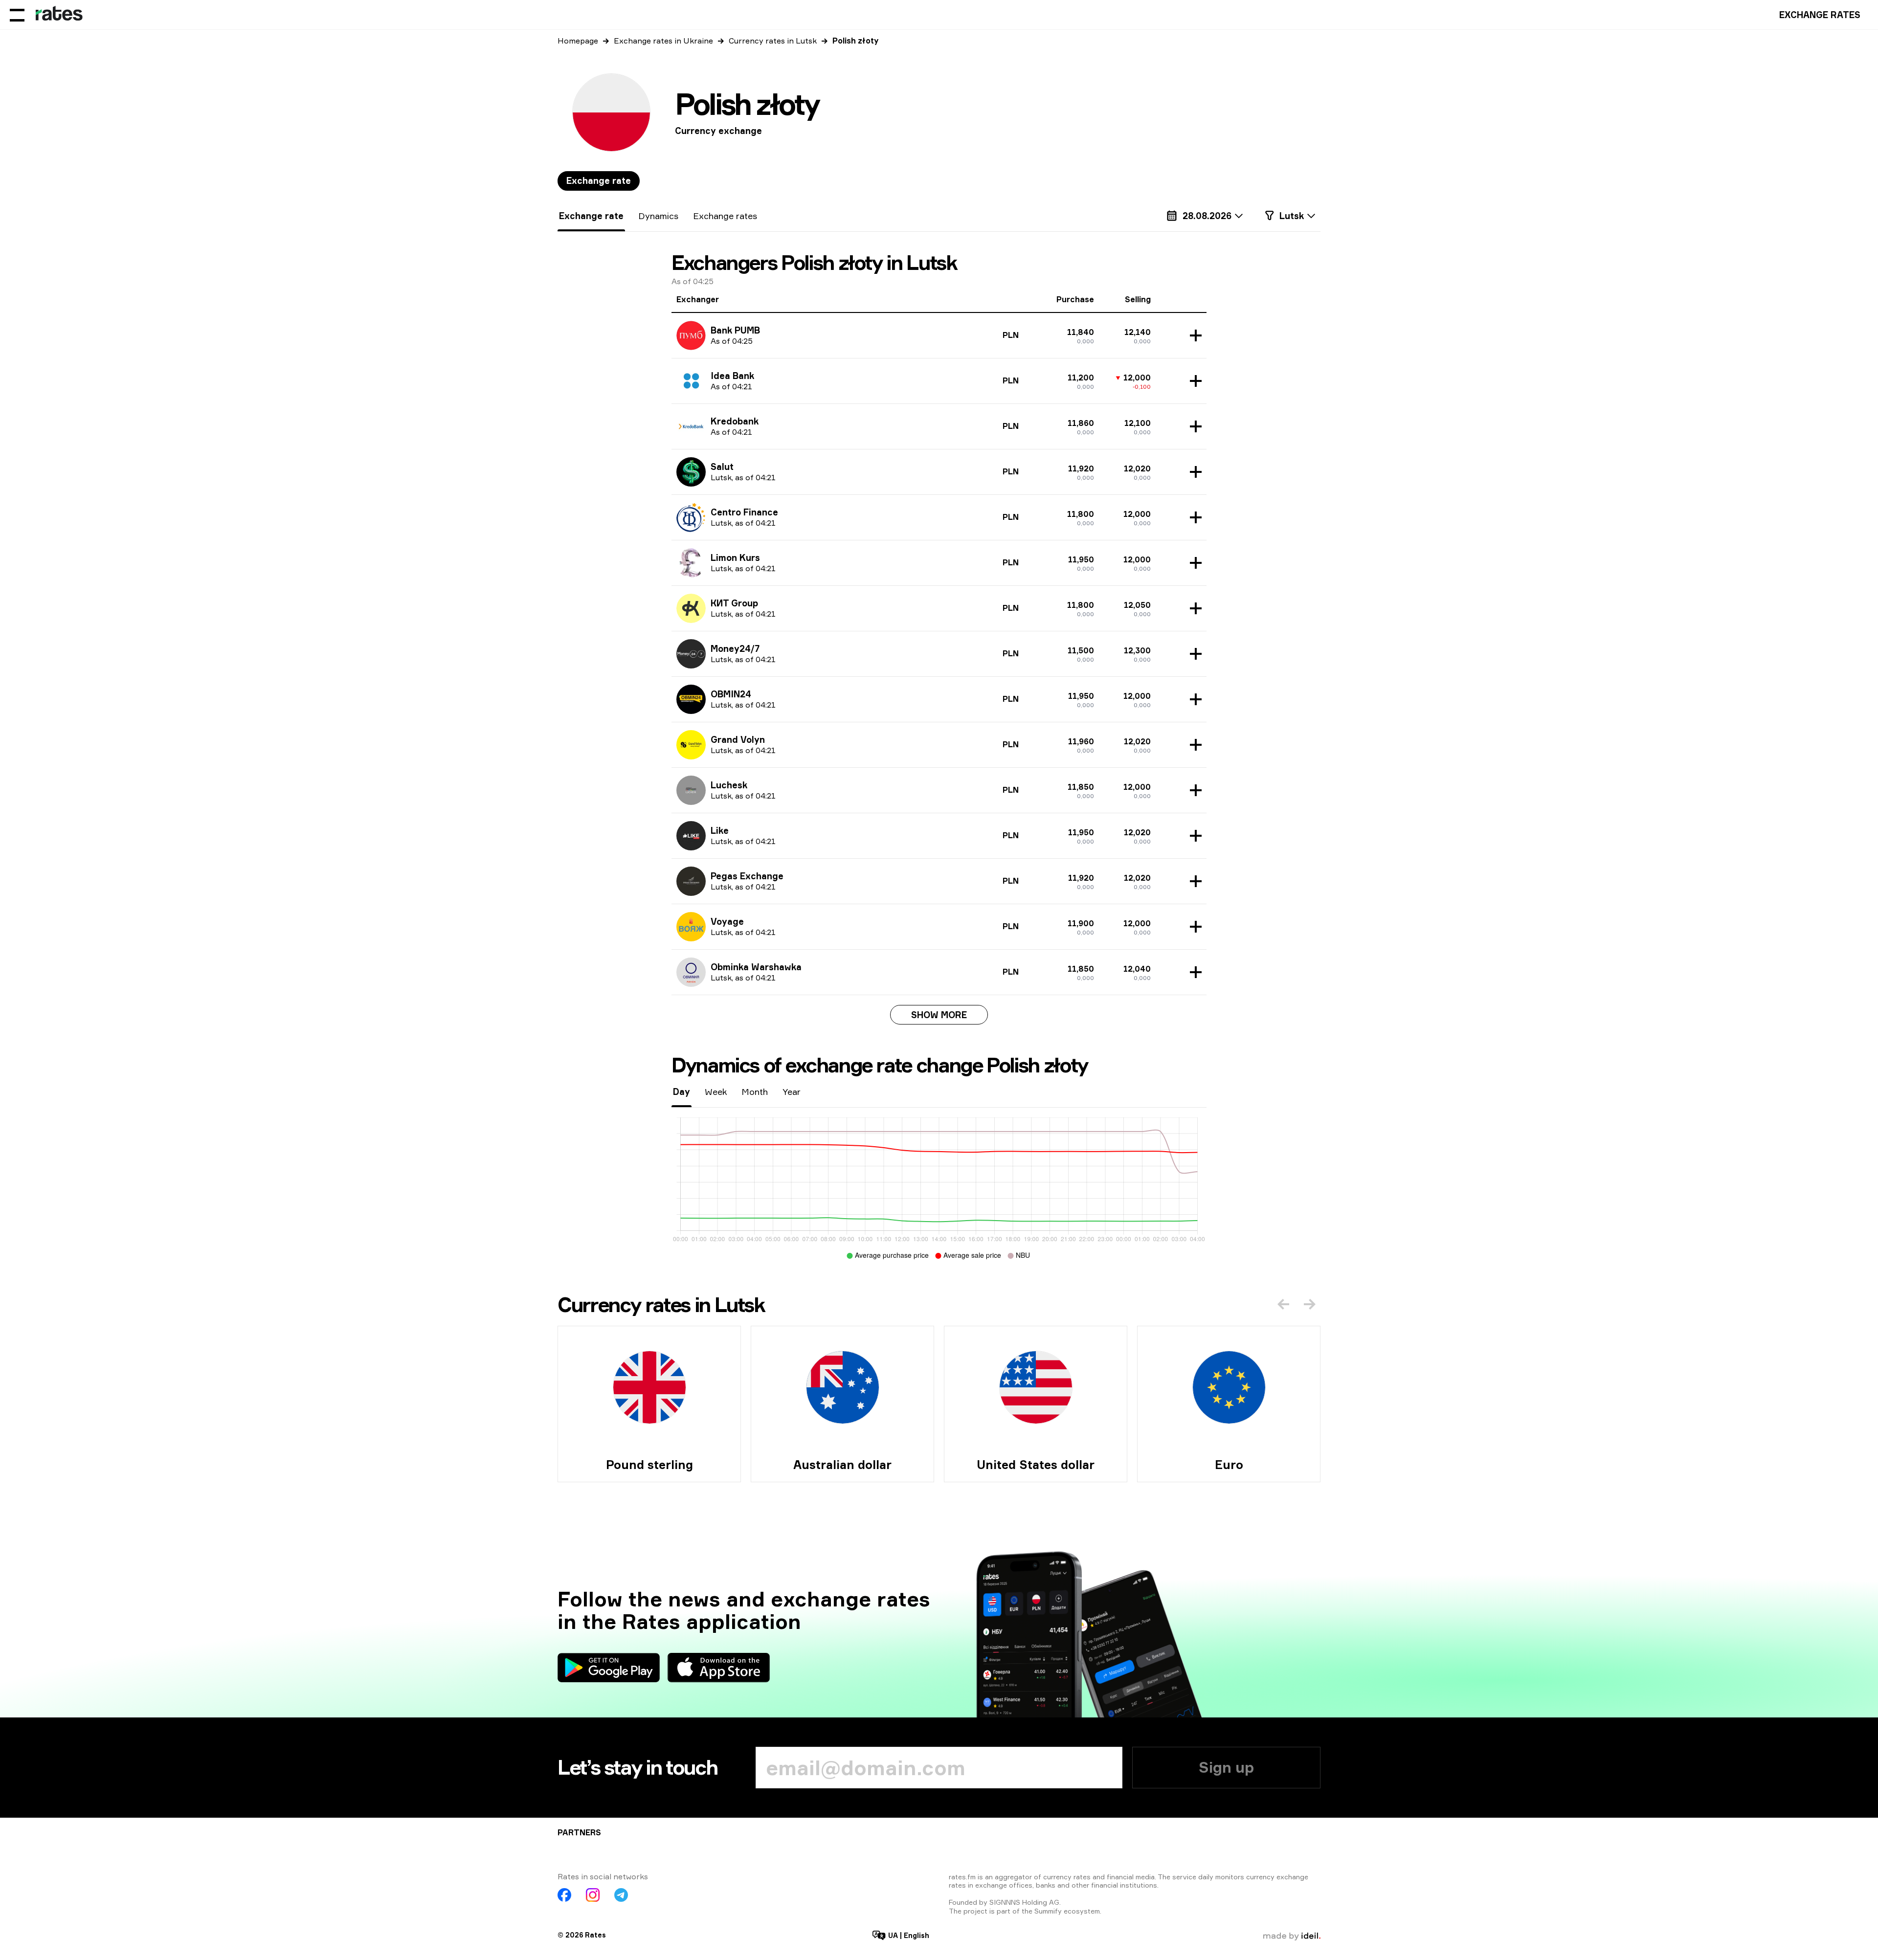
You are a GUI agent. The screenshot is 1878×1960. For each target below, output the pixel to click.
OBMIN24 (731, 694)
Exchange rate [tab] (599, 180)
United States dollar (1036, 1465)
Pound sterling (649, 1465)
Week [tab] (716, 1091)
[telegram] (621, 1895)
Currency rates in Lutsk (773, 41)
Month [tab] (755, 1091)
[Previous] (1283, 1304)
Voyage (727, 921)
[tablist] (599, 181)
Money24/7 (735, 648)
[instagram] (593, 1895)
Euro (1229, 1465)
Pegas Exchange (747, 876)
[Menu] (17, 15)
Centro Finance (744, 512)
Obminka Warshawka (756, 967)
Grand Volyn (738, 739)
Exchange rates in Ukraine (663, 41)
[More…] (1193, 335)
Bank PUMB (735, 330)
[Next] (1310, 1304)
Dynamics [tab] (658, 216)
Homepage (578, 41)
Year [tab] (792, 1091)
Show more (939, 1015)
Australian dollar (842, 1465)
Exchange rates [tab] (725, 216)
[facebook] (564, 1895)
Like (720, 830)
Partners (579, 1832)
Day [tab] (682, 1091)
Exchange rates (1820, 15)
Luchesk (729, 785)
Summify (1048, 1911)
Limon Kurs (735, 557)
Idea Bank (732, 376)
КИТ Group (734, 603)
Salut (722, 467)
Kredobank (735, 421)
